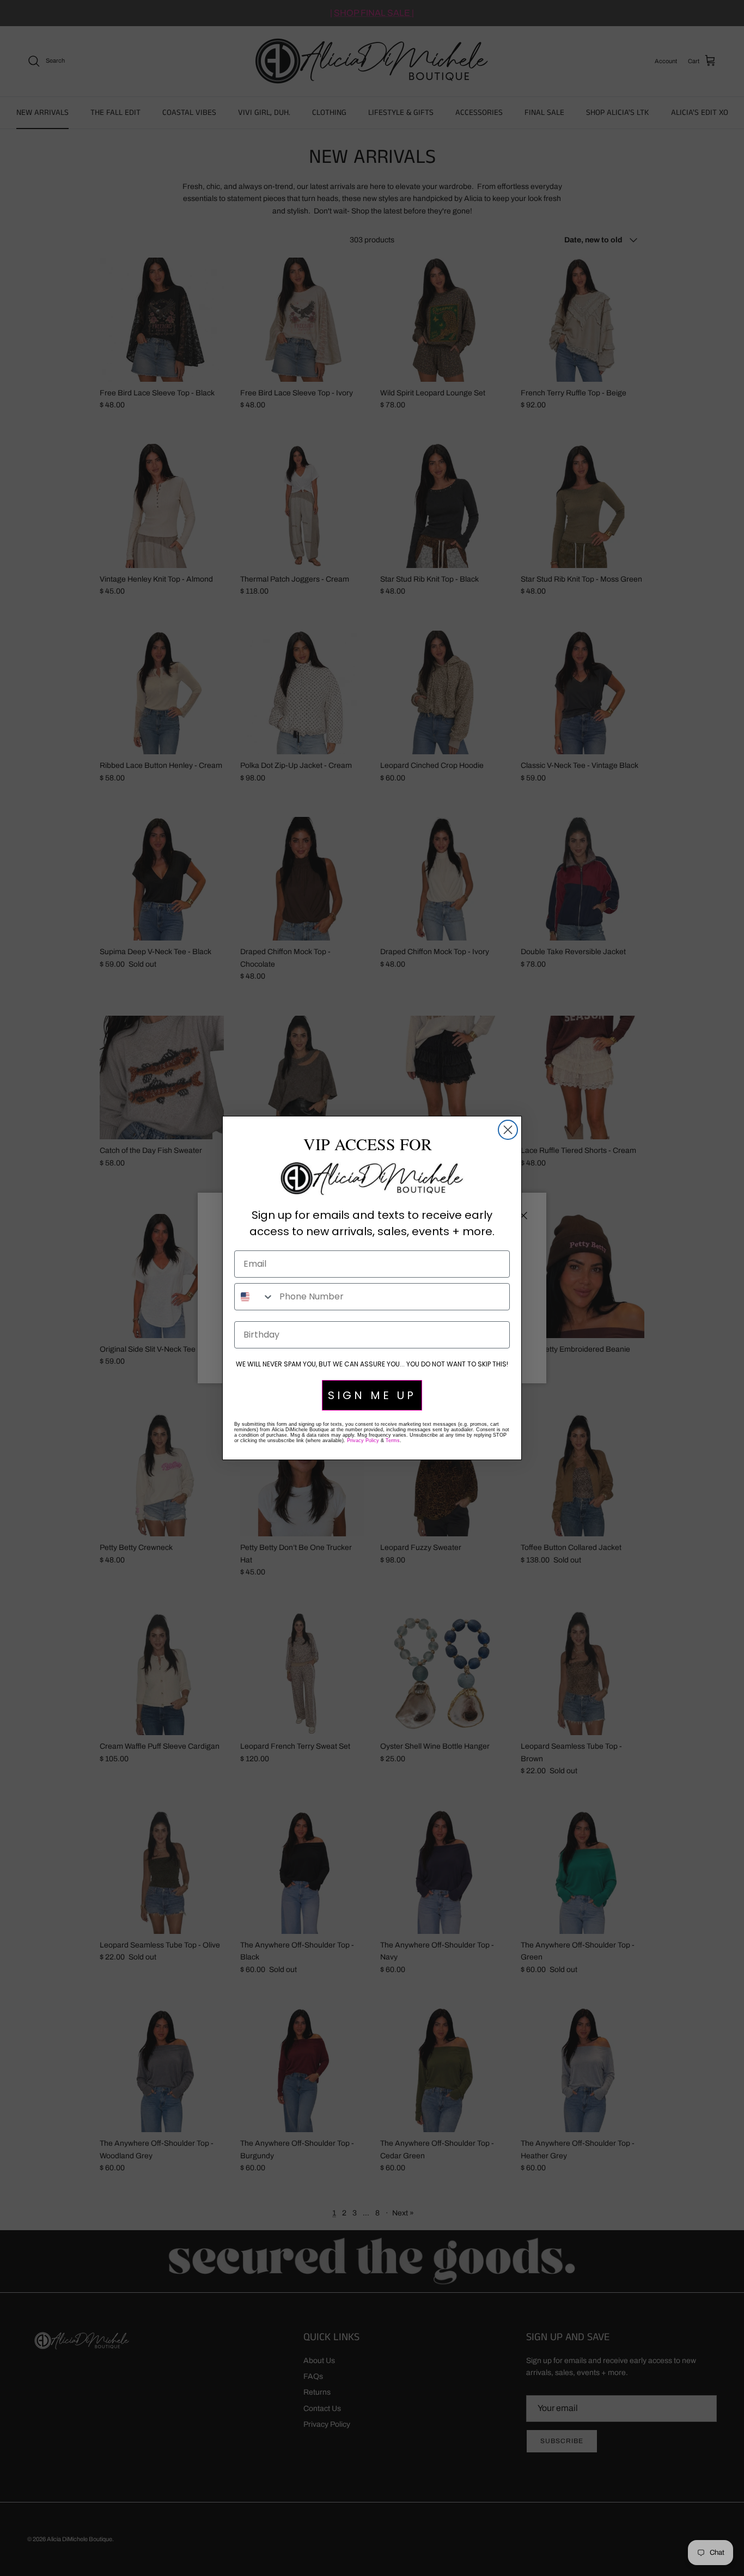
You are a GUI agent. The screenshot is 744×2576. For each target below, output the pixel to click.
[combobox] (254, 1297)
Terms (393, 1440)
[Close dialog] (508, 1130)
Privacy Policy (363, 1440)
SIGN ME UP (372, 1395)
